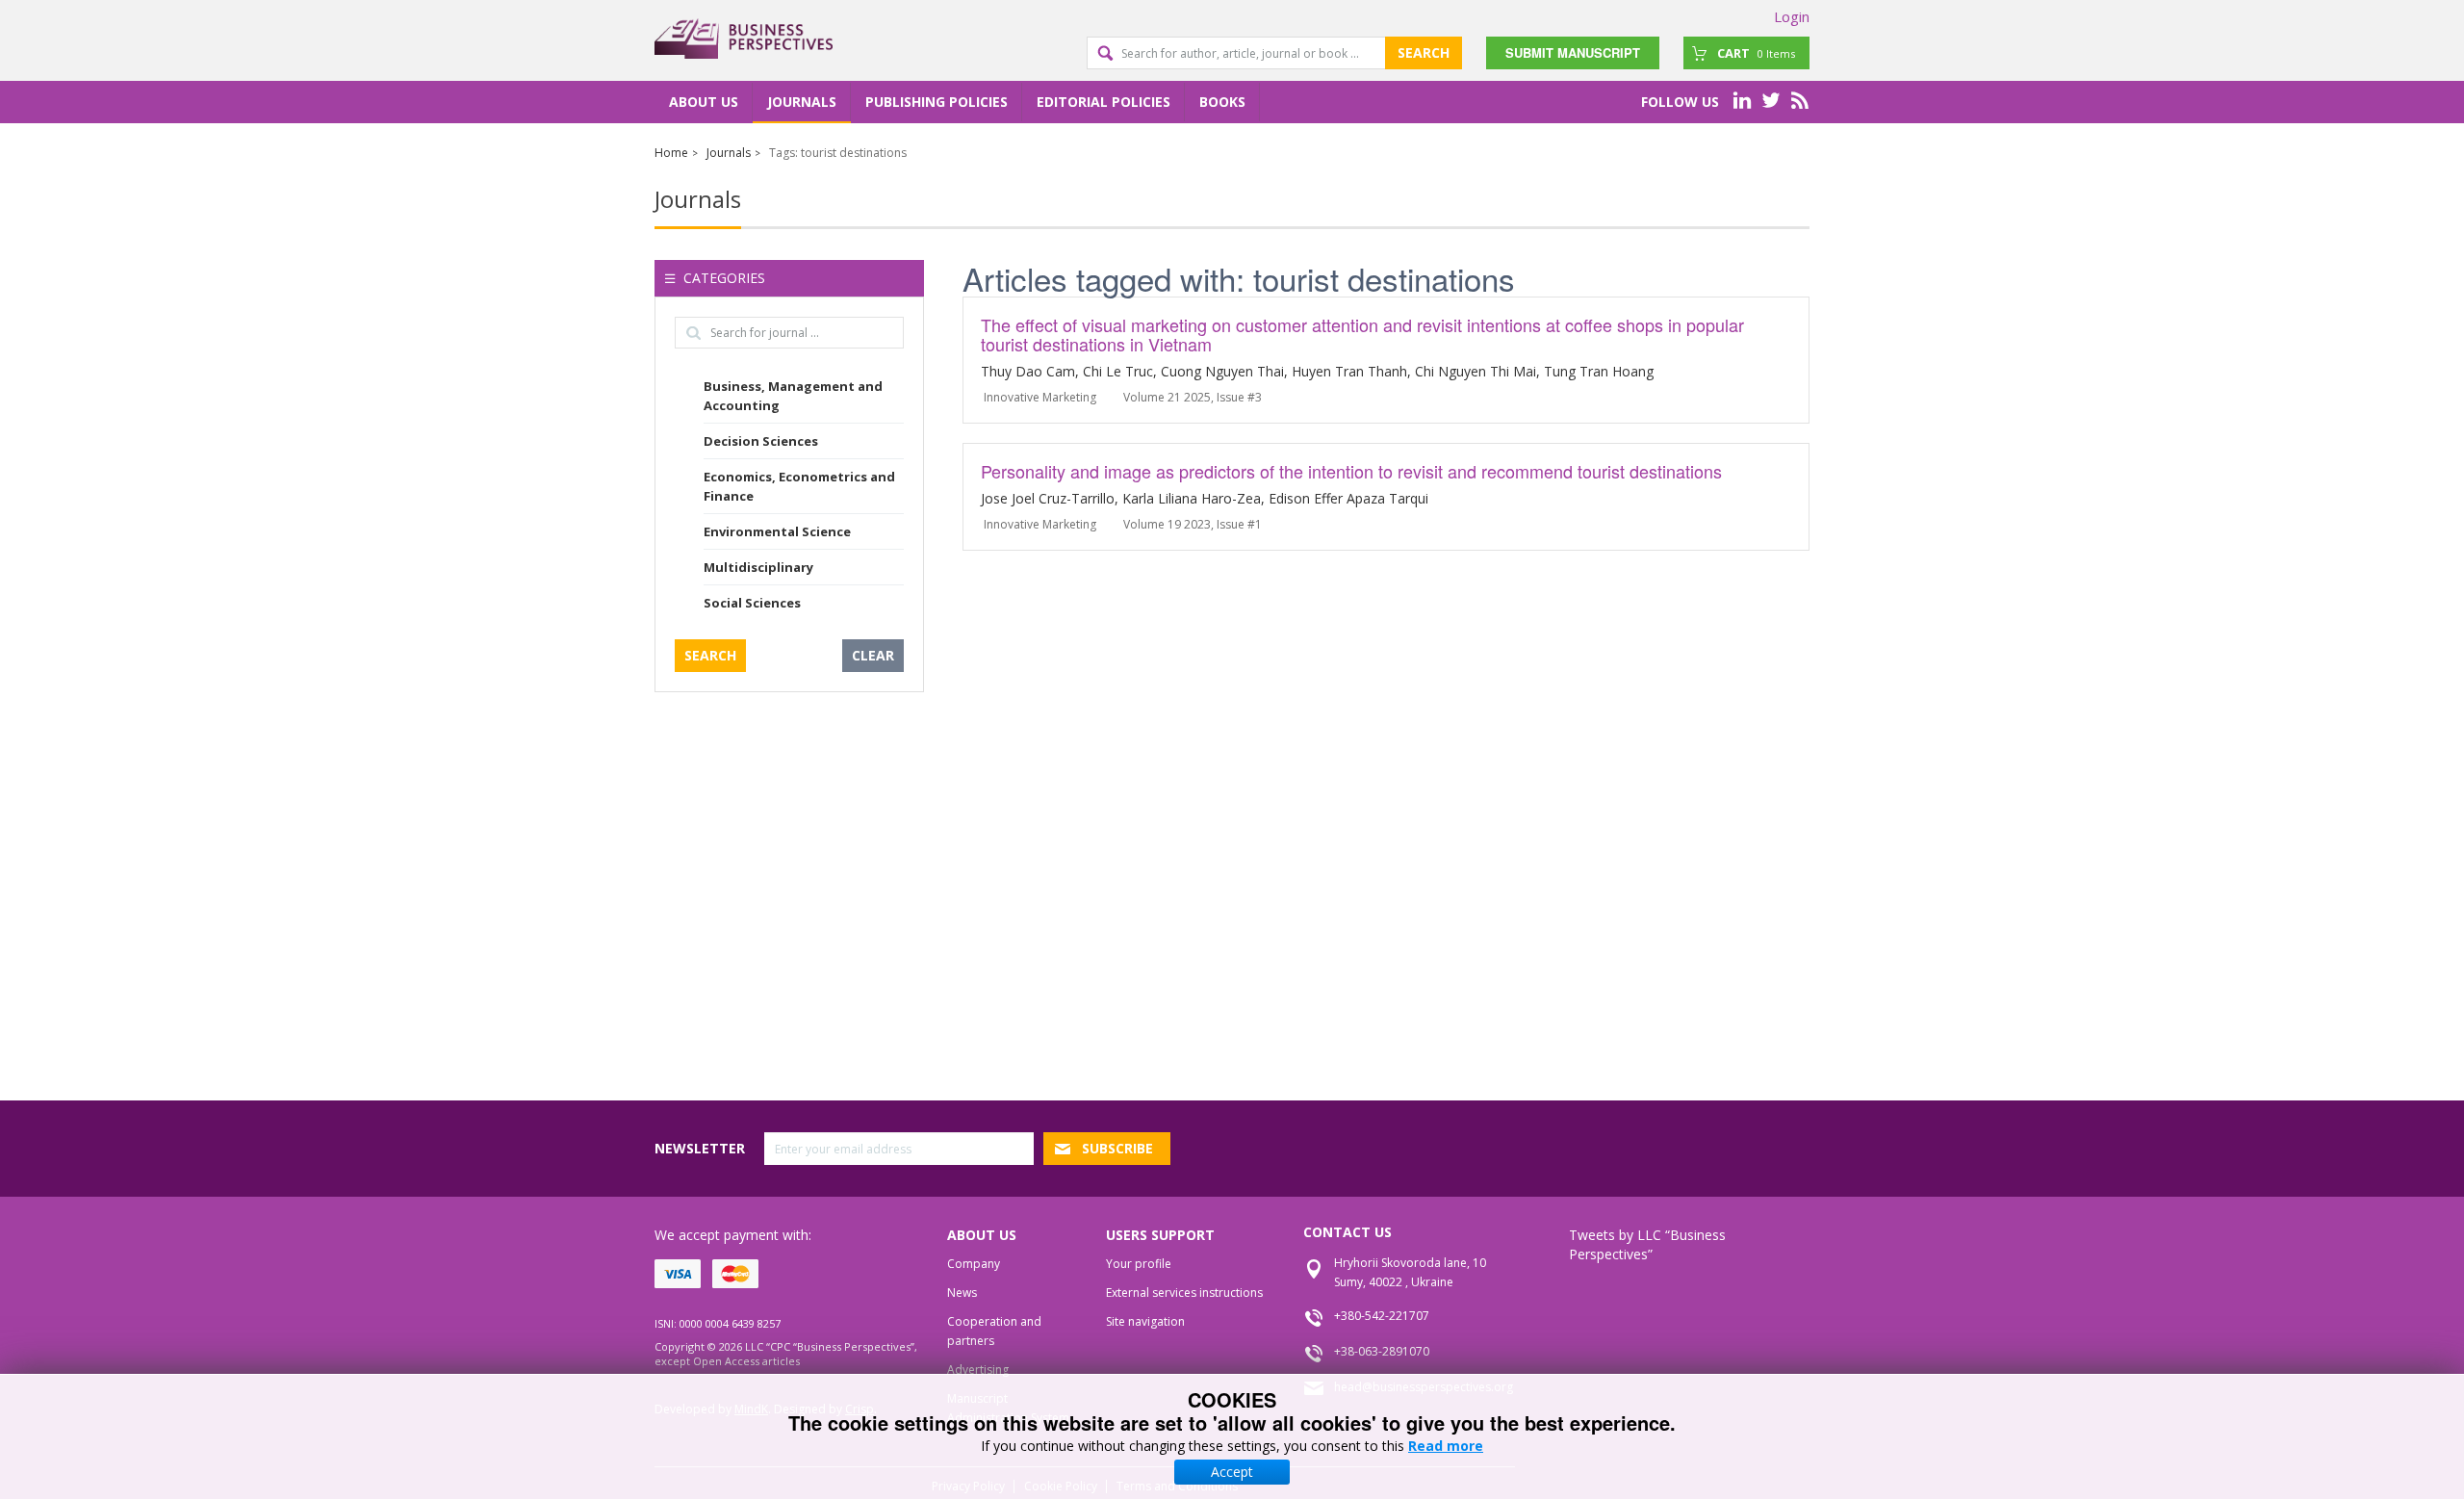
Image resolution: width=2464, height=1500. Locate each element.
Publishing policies (937, 102)
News (962, 1293)
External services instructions (1184, 1293)
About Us (704, 102)
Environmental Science (777, 531)
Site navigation (1145, 1321)
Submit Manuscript (1573, 52)
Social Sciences (752, 603)
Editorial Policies (1104, 102)
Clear (873, 655)
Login (1792, 16)
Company (974, 1264)
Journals (802, 102)
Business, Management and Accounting (793, 396)
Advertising (978, 1370)
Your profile (1139, 1264)
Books (1222, 102)
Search (1424, 52)
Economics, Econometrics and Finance (799, 486)
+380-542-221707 (1382, 1316)
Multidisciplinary (758, 567)
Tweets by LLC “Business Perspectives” (1647, 1244)
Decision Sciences (761, 441)
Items (1756, 53)
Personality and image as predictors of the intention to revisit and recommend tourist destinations (1351, 471)
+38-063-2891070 (1382, 1351)
